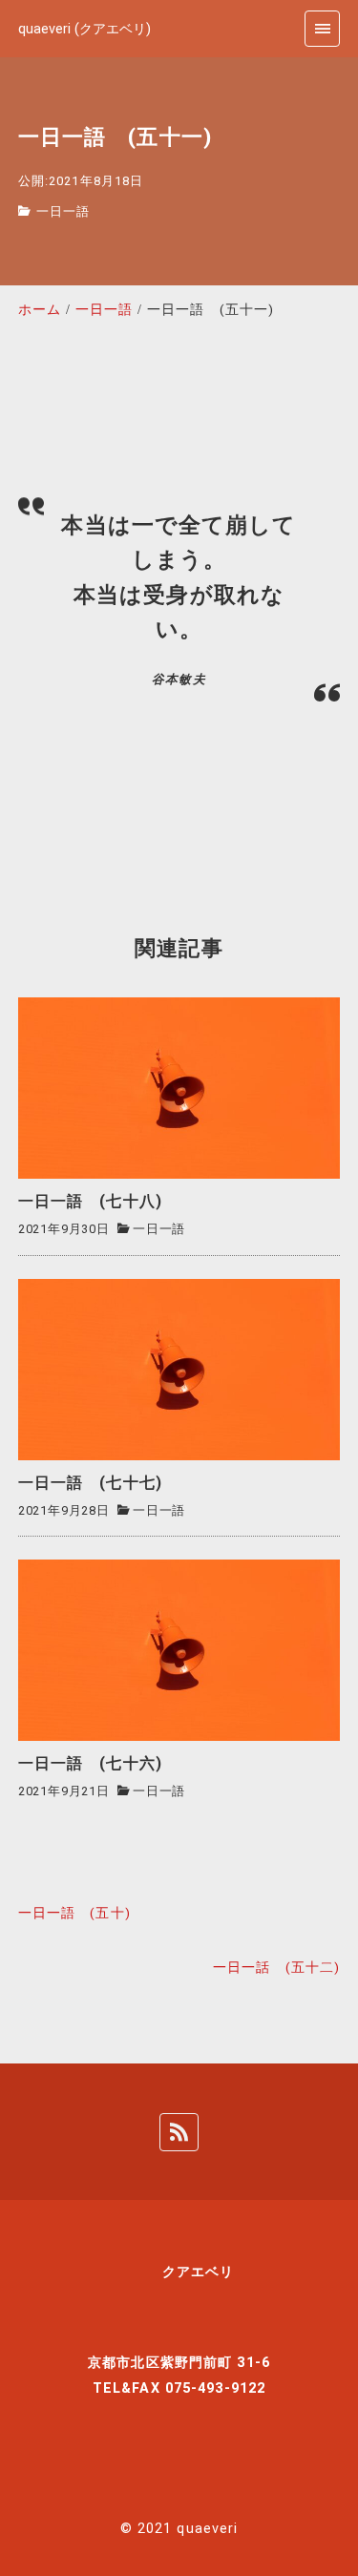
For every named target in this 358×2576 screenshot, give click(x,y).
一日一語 (63, 211)
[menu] (322, 28)
